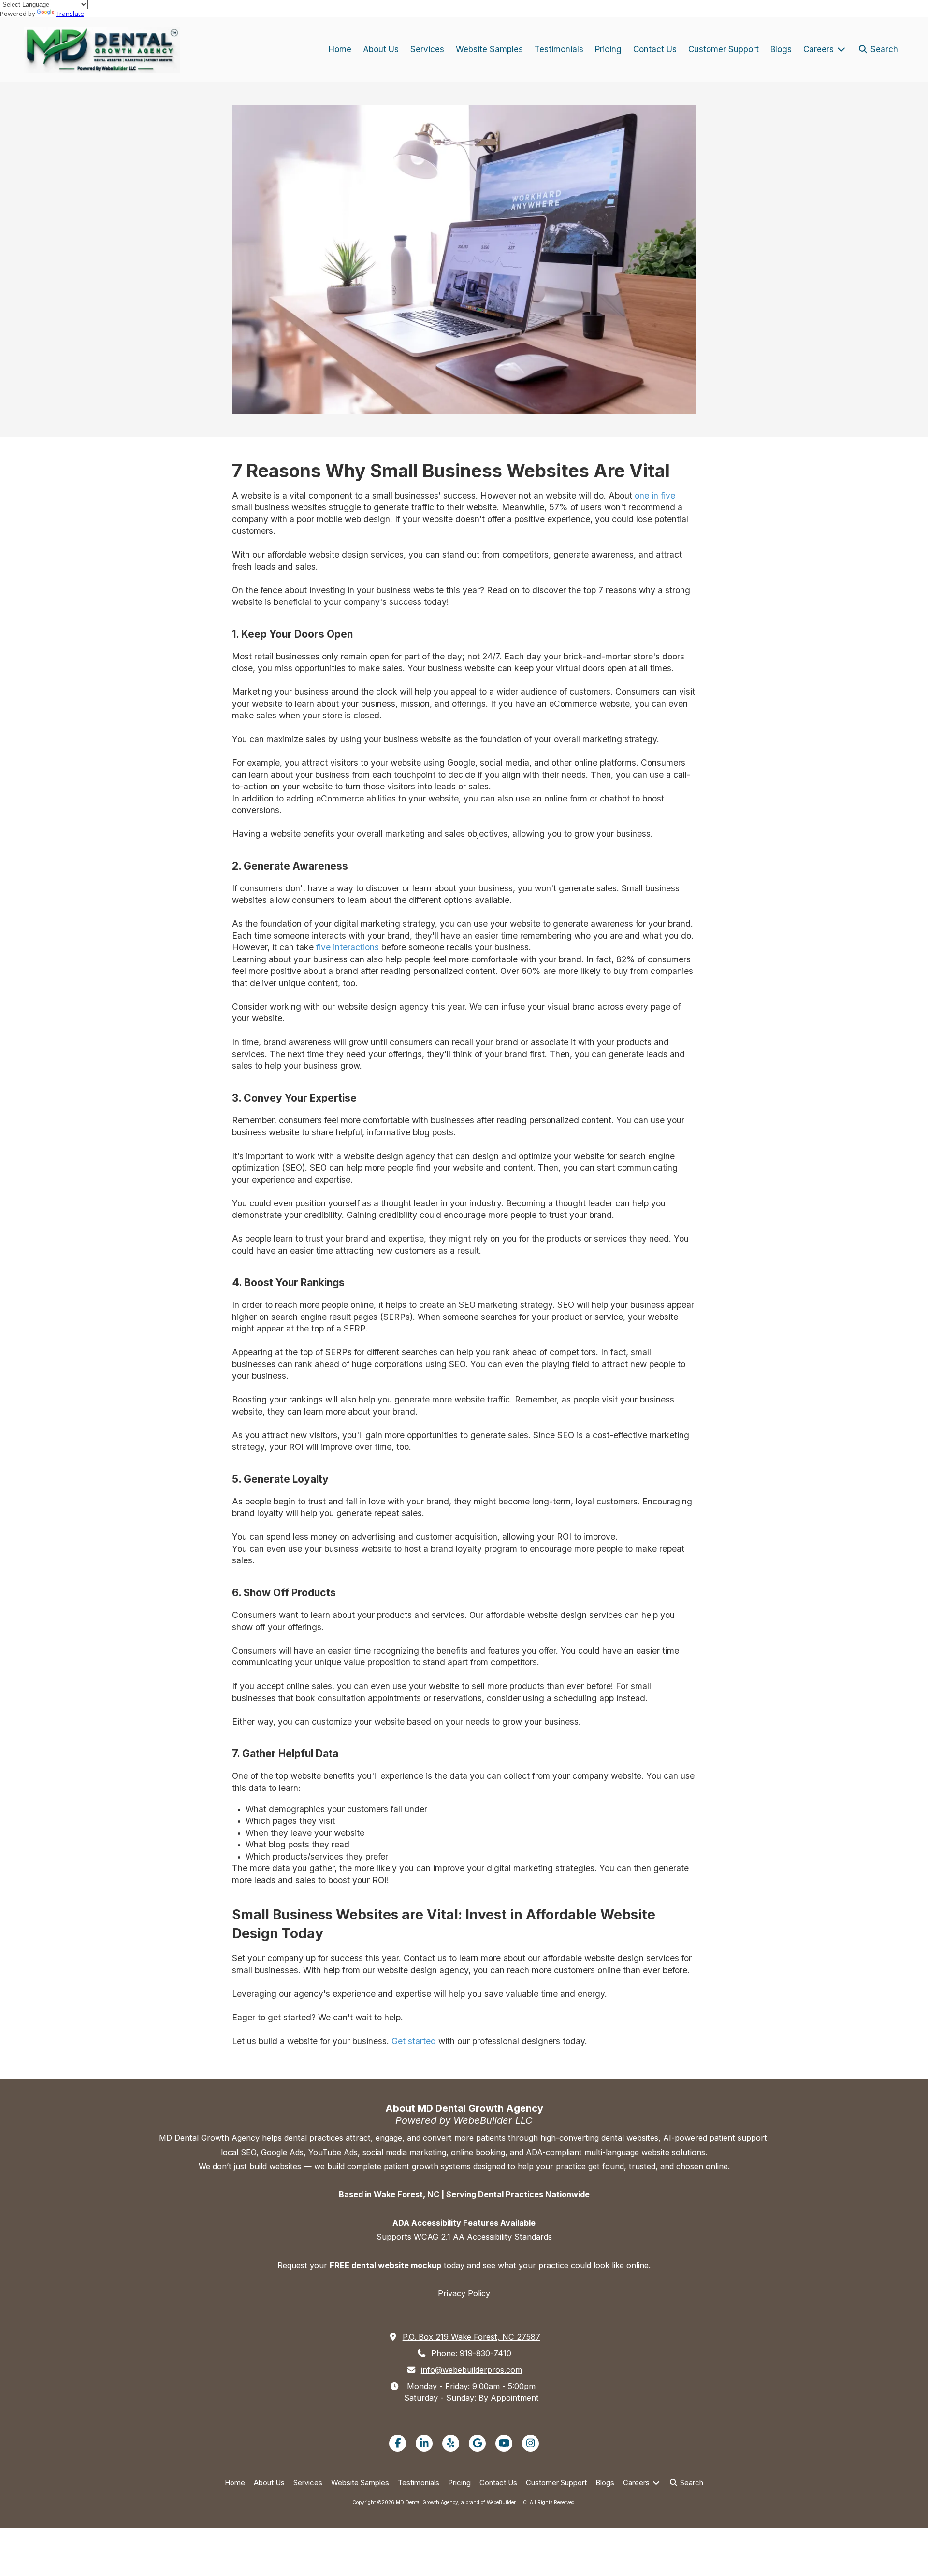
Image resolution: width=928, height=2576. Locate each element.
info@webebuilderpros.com (471, 2370)
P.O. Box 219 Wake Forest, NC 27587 (471, 2337)
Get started (414, 2041)
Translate (70, 14)
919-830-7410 (486, 2353)
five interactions (346, 947)
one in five (654, 495)
